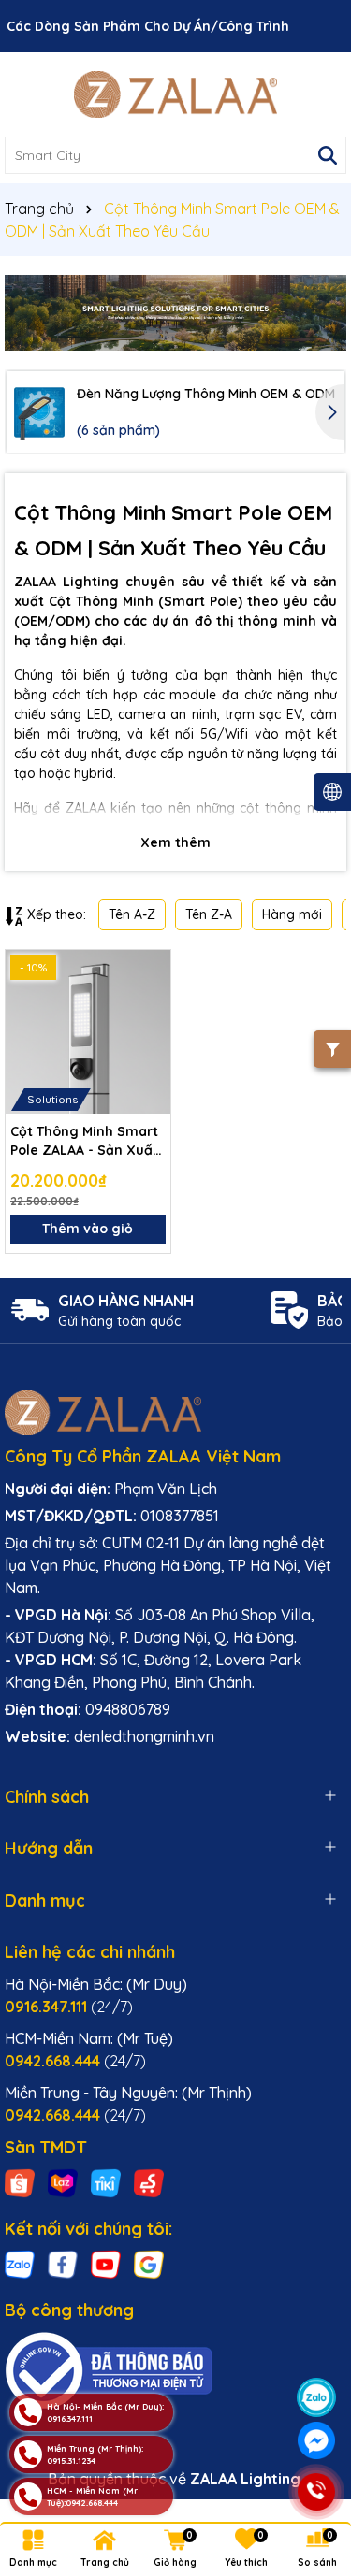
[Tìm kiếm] (328, 155)
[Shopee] (20, 2182)
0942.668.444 (75, 2061)
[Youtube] (106, 2264)
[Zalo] (20, 2264)
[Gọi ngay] (316, 2492)
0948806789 (128, 1709)
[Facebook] (63, 2264)
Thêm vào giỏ (88, 1229)
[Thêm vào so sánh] (150, 1003)
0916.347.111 (69, 2007)
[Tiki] (106, 2182)
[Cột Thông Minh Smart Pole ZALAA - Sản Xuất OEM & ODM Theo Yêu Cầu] (88, 1032)
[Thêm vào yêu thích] (150, 971)
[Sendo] (149, 2182)
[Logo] (175, 94)
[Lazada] (63, 2182)
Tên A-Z (132, 914)
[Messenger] (316, 2440)
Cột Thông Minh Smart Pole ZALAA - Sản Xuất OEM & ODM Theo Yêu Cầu (84, 1141)
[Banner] (175, 313)
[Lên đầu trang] (316, 2352)
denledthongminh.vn (144, 1736)
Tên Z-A (209, 914)
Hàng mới (292, 914)
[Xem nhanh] (150, 1036)
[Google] (149, 2264)
